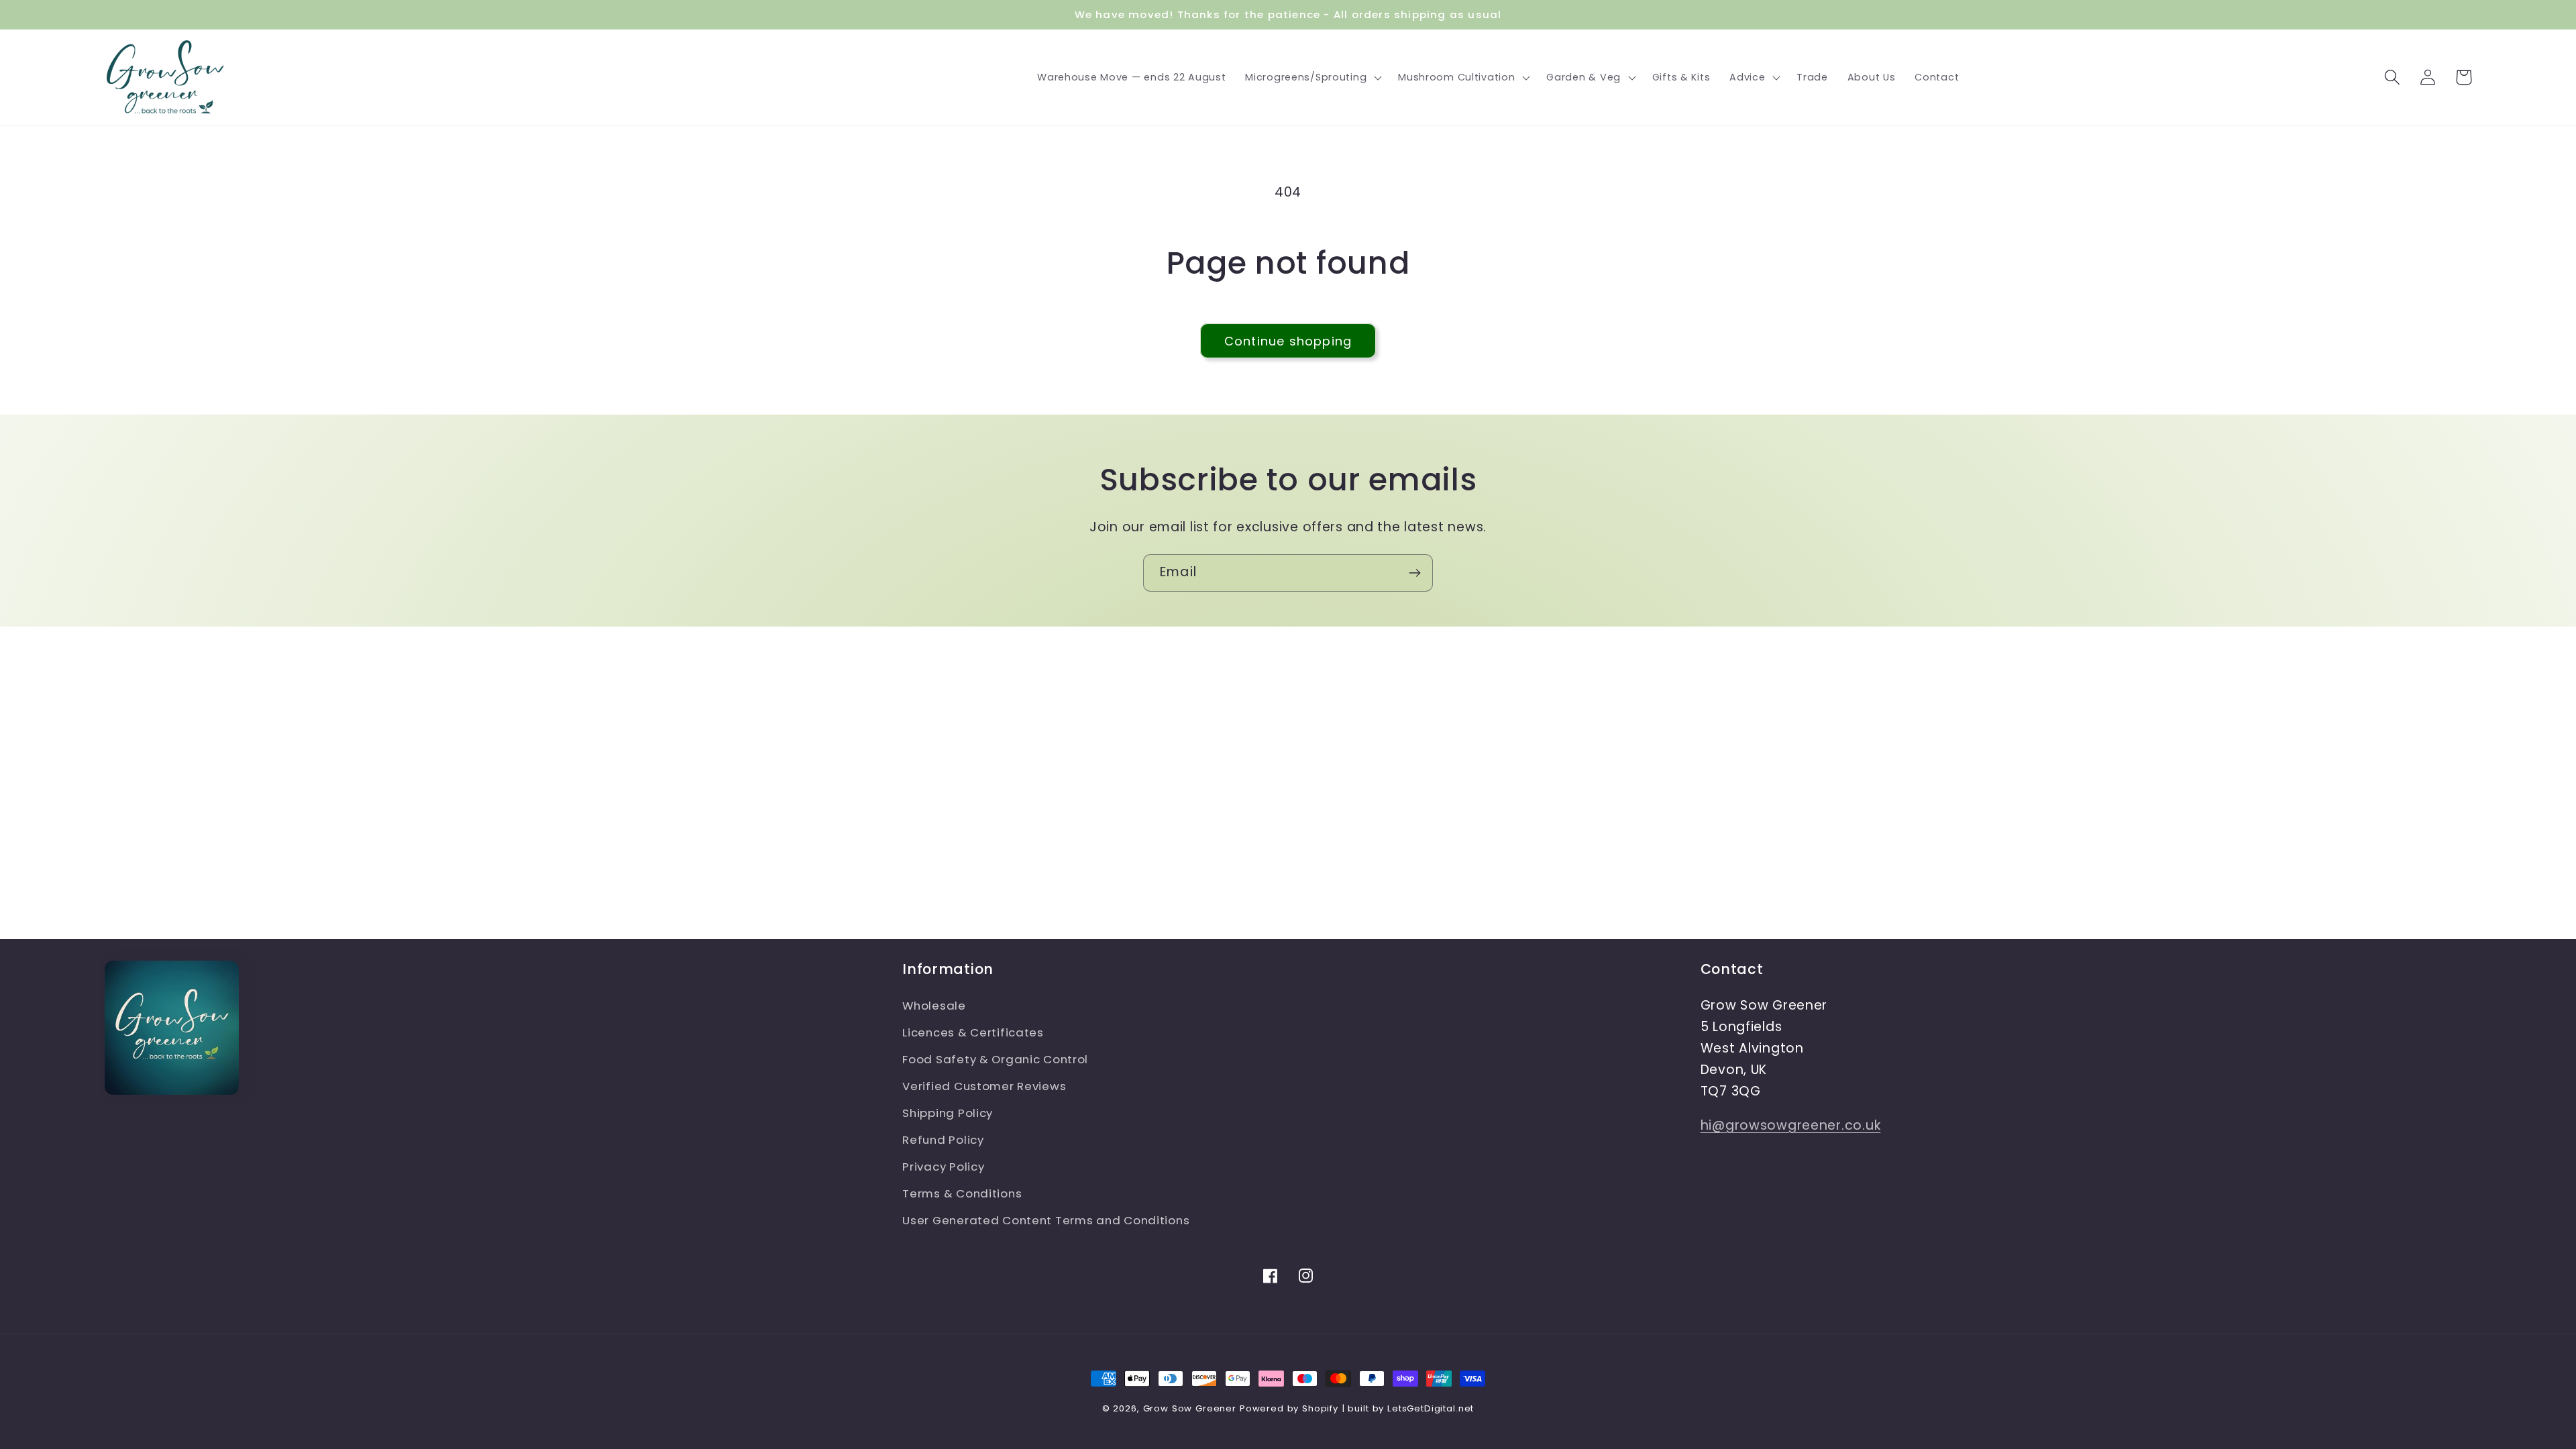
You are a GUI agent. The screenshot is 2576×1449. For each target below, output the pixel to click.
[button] (1312, 77)
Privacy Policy (943, 1167)
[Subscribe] (1414, 573)
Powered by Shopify (1289, 1408)
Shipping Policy (948, 1113)
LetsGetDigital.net (1431, 1408)
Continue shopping (1288, 341)
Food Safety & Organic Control (995, 1059)
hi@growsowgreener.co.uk (1791, 1125)
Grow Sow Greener (1190, 1408)
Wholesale (934, 1006)
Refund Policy (943, 1140)
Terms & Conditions (962, 1193)
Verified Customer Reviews (984, 1086)
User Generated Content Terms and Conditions (1046, 1220)
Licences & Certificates (973, 1032)
